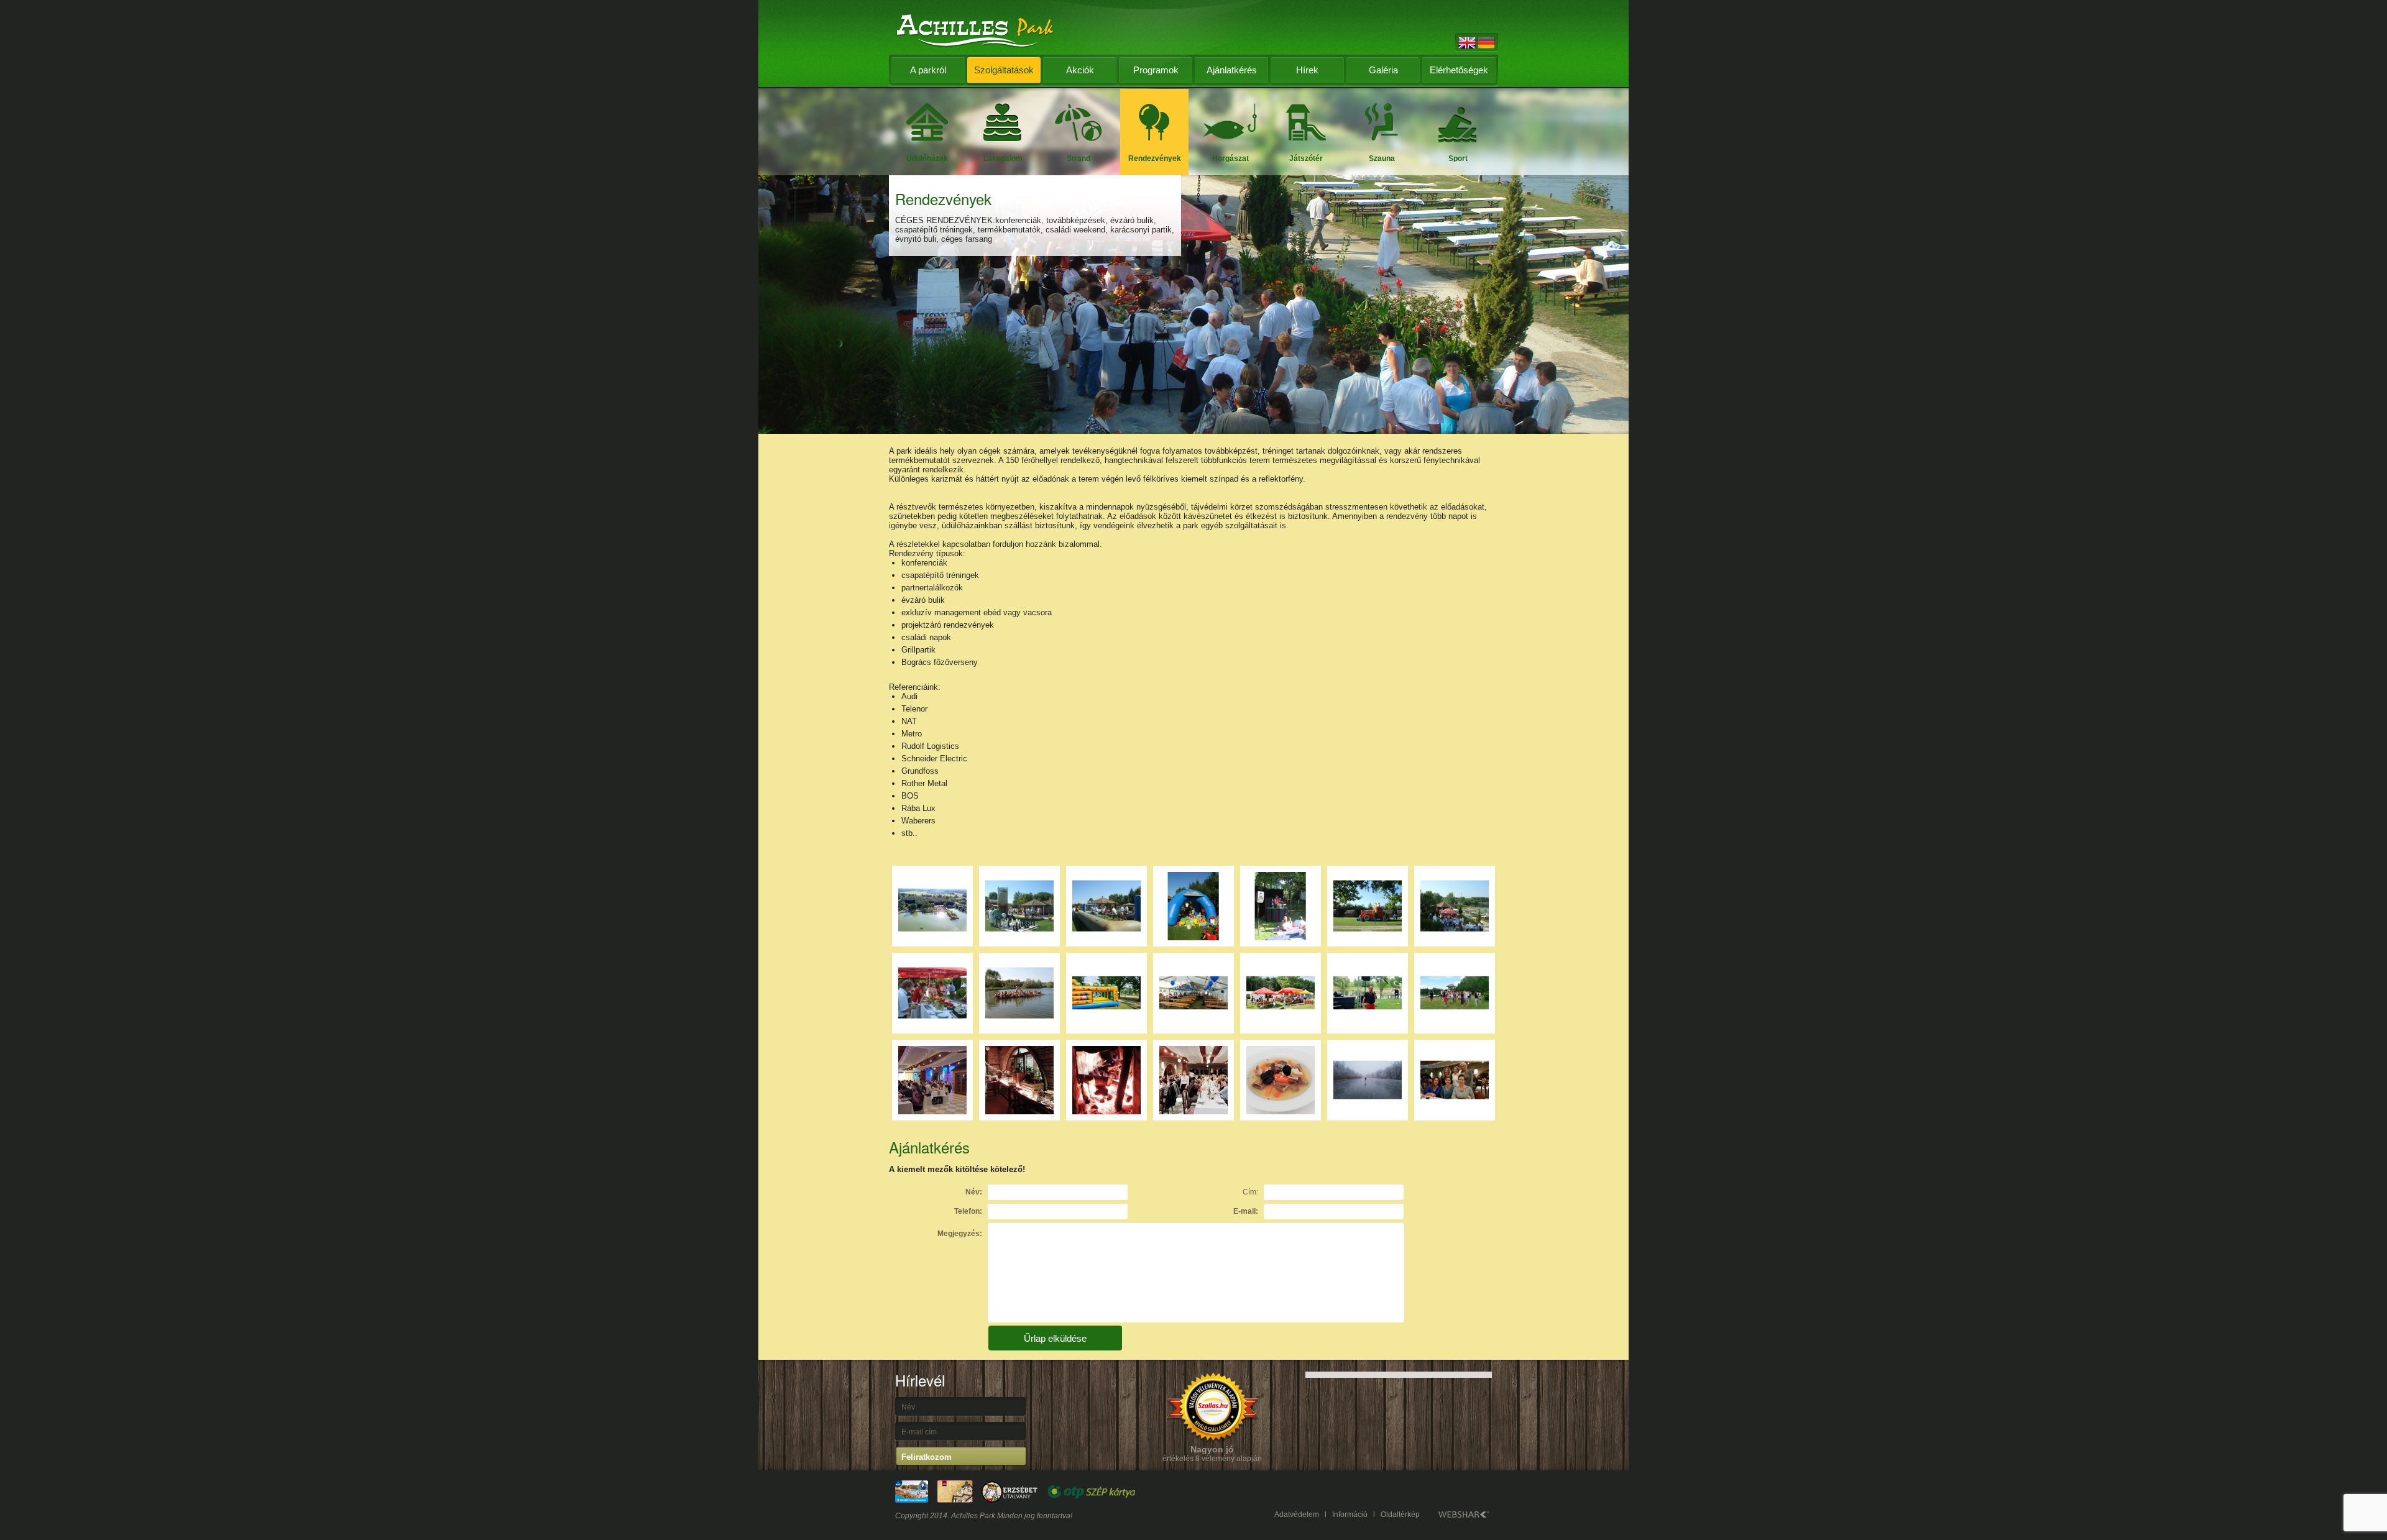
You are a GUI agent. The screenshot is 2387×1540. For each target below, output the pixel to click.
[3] (1193, 906)
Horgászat (1230, 158)
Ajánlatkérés (1232, 70)
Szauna (1382, 158)
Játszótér (1306, 158)
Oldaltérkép (1400, 1515)
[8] (1019, 993)
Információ (1350, 1515)
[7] (932, 993)
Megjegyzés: (960, 1234)
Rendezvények (1155, 158)
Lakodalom (1003, 158)
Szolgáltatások (1004, 70)
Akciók (1080, 70)
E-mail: (1246, 1211)
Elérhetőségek (1459, 70)
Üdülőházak (927, 158)
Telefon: (968, 1211)
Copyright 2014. (922, 1516)
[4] (1281, 906)
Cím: (1250, 1192)
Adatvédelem (1297, 1515)
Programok (1156, 70)
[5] (1368, 906)
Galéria (1383, 70)
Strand (1079, 158)
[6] (1455, 906)
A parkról (928, 70)
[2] (1106, 906)
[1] (1019, 906)
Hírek (1307, 70)
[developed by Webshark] (1464, 1515)
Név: (974, 1192)
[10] (1106, 993)
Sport (1458, 158)
